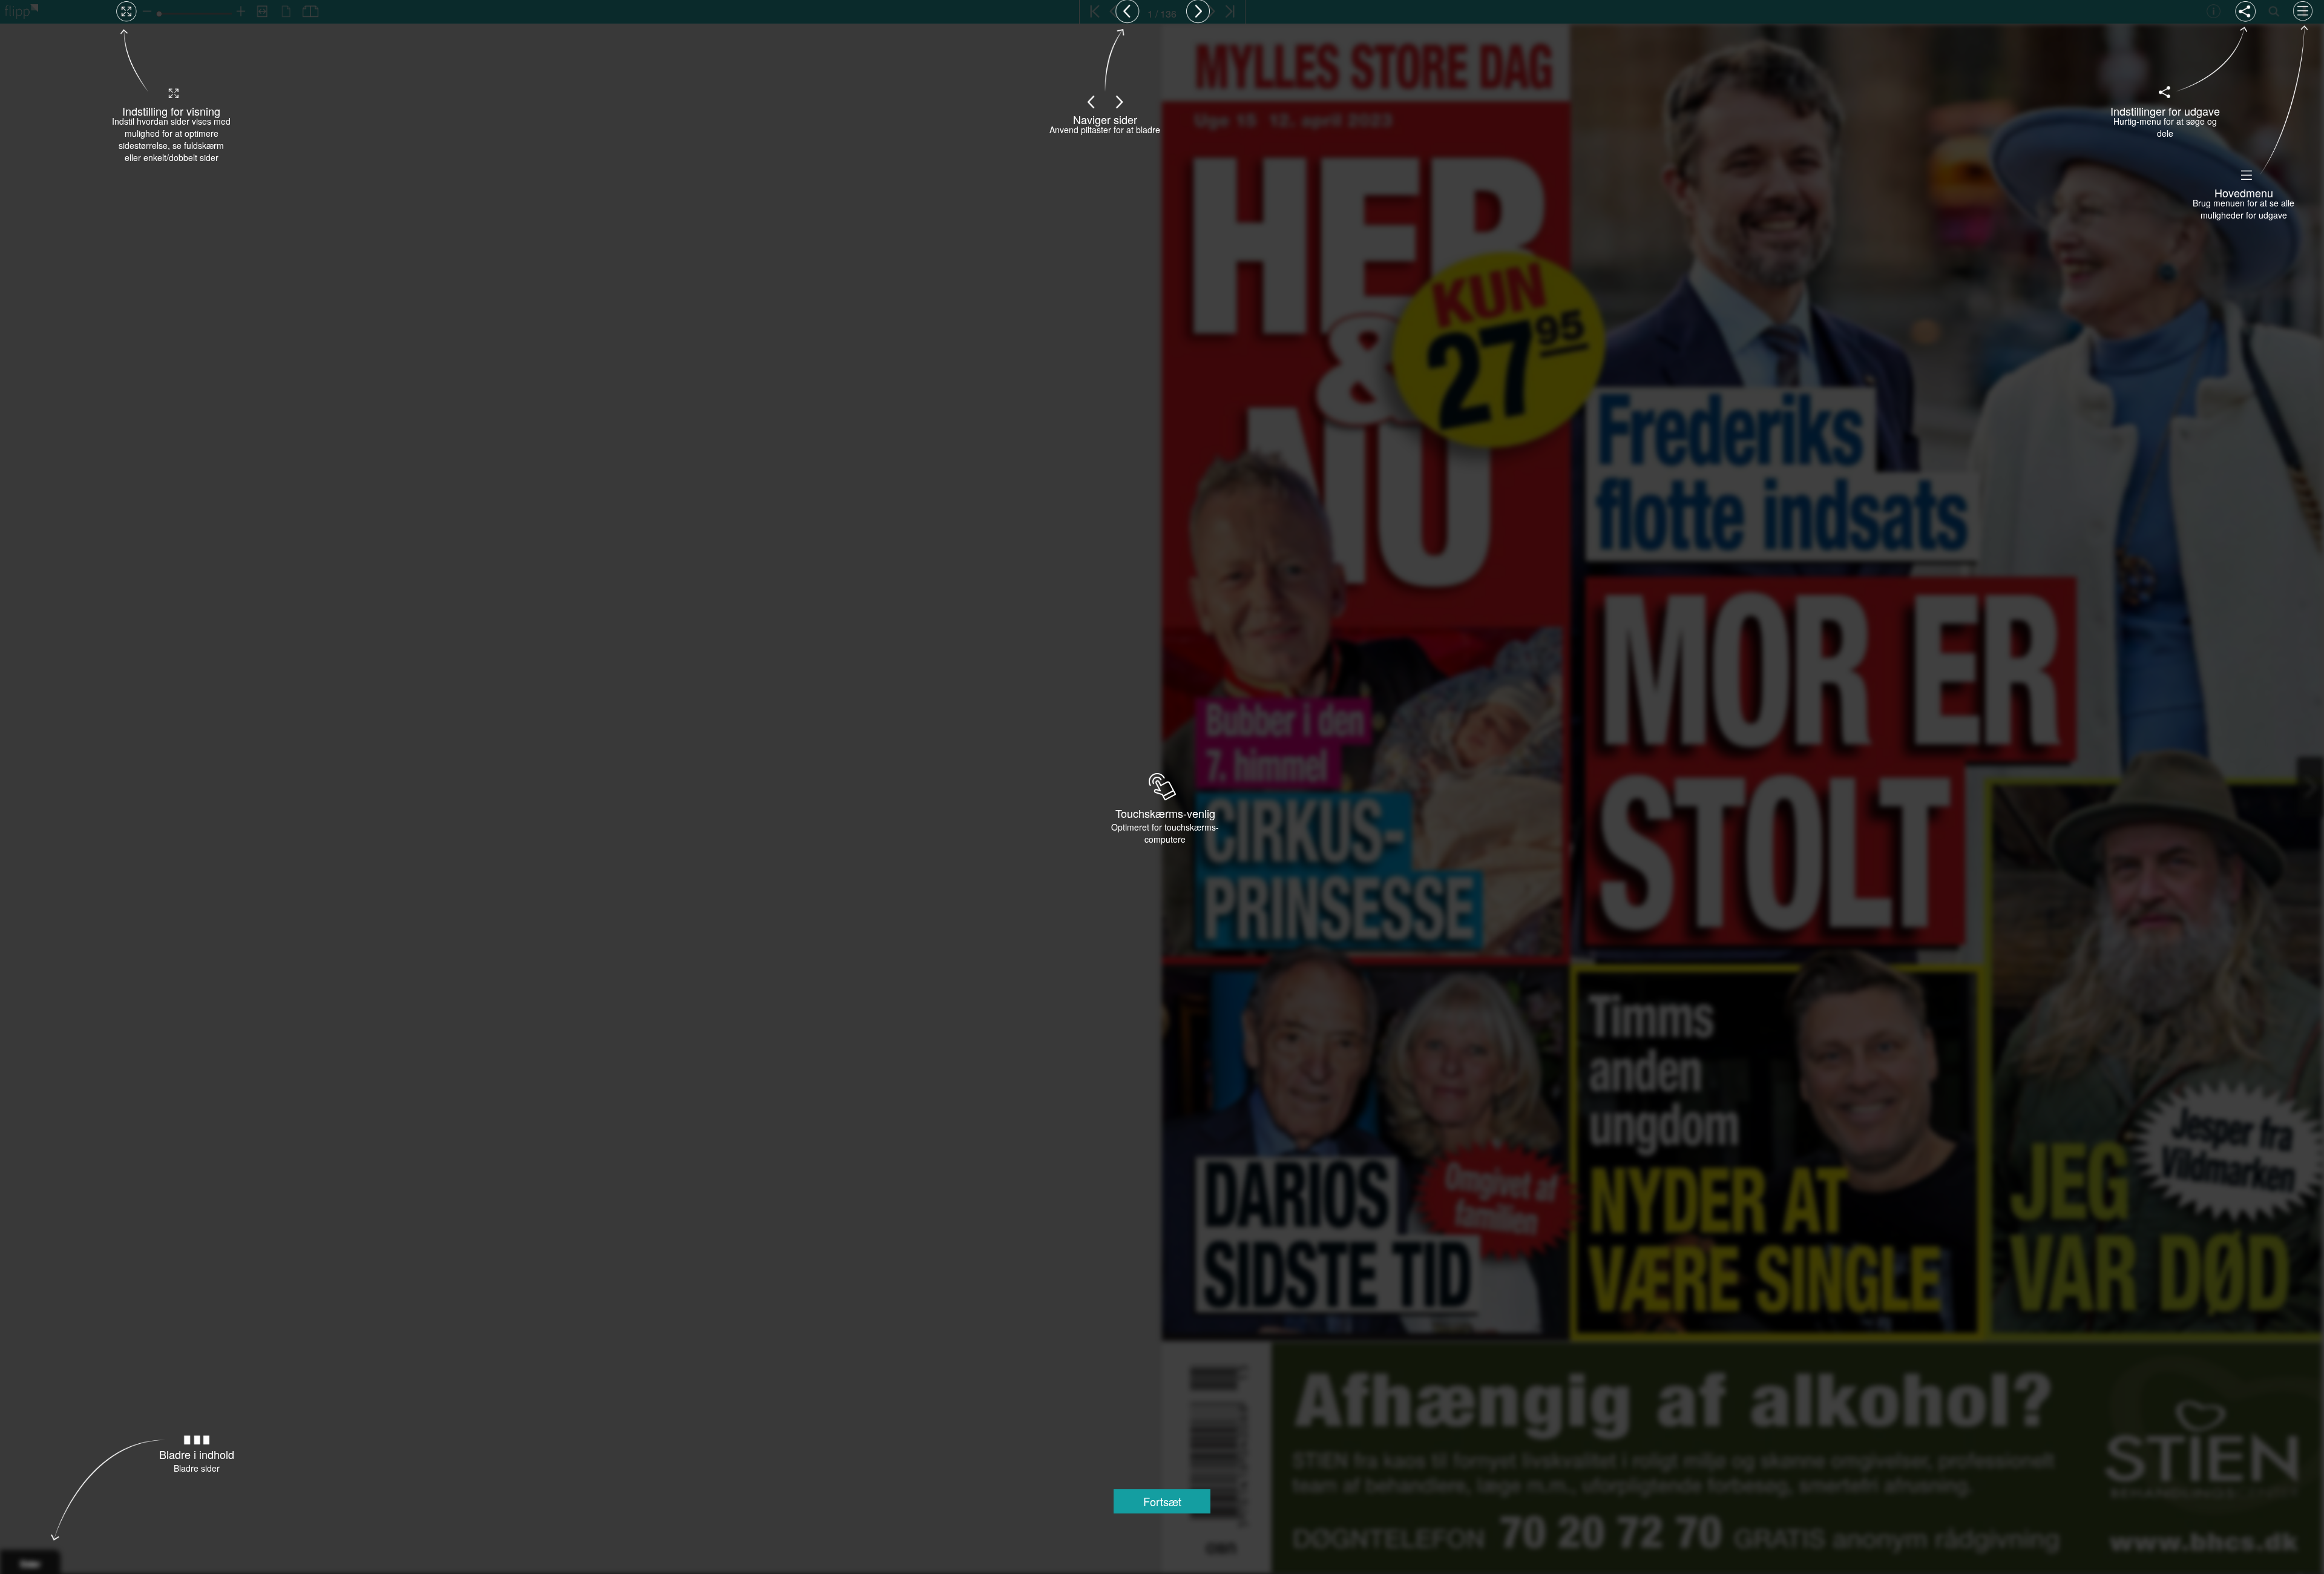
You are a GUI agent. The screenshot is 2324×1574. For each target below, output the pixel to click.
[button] (1162, 1501)
